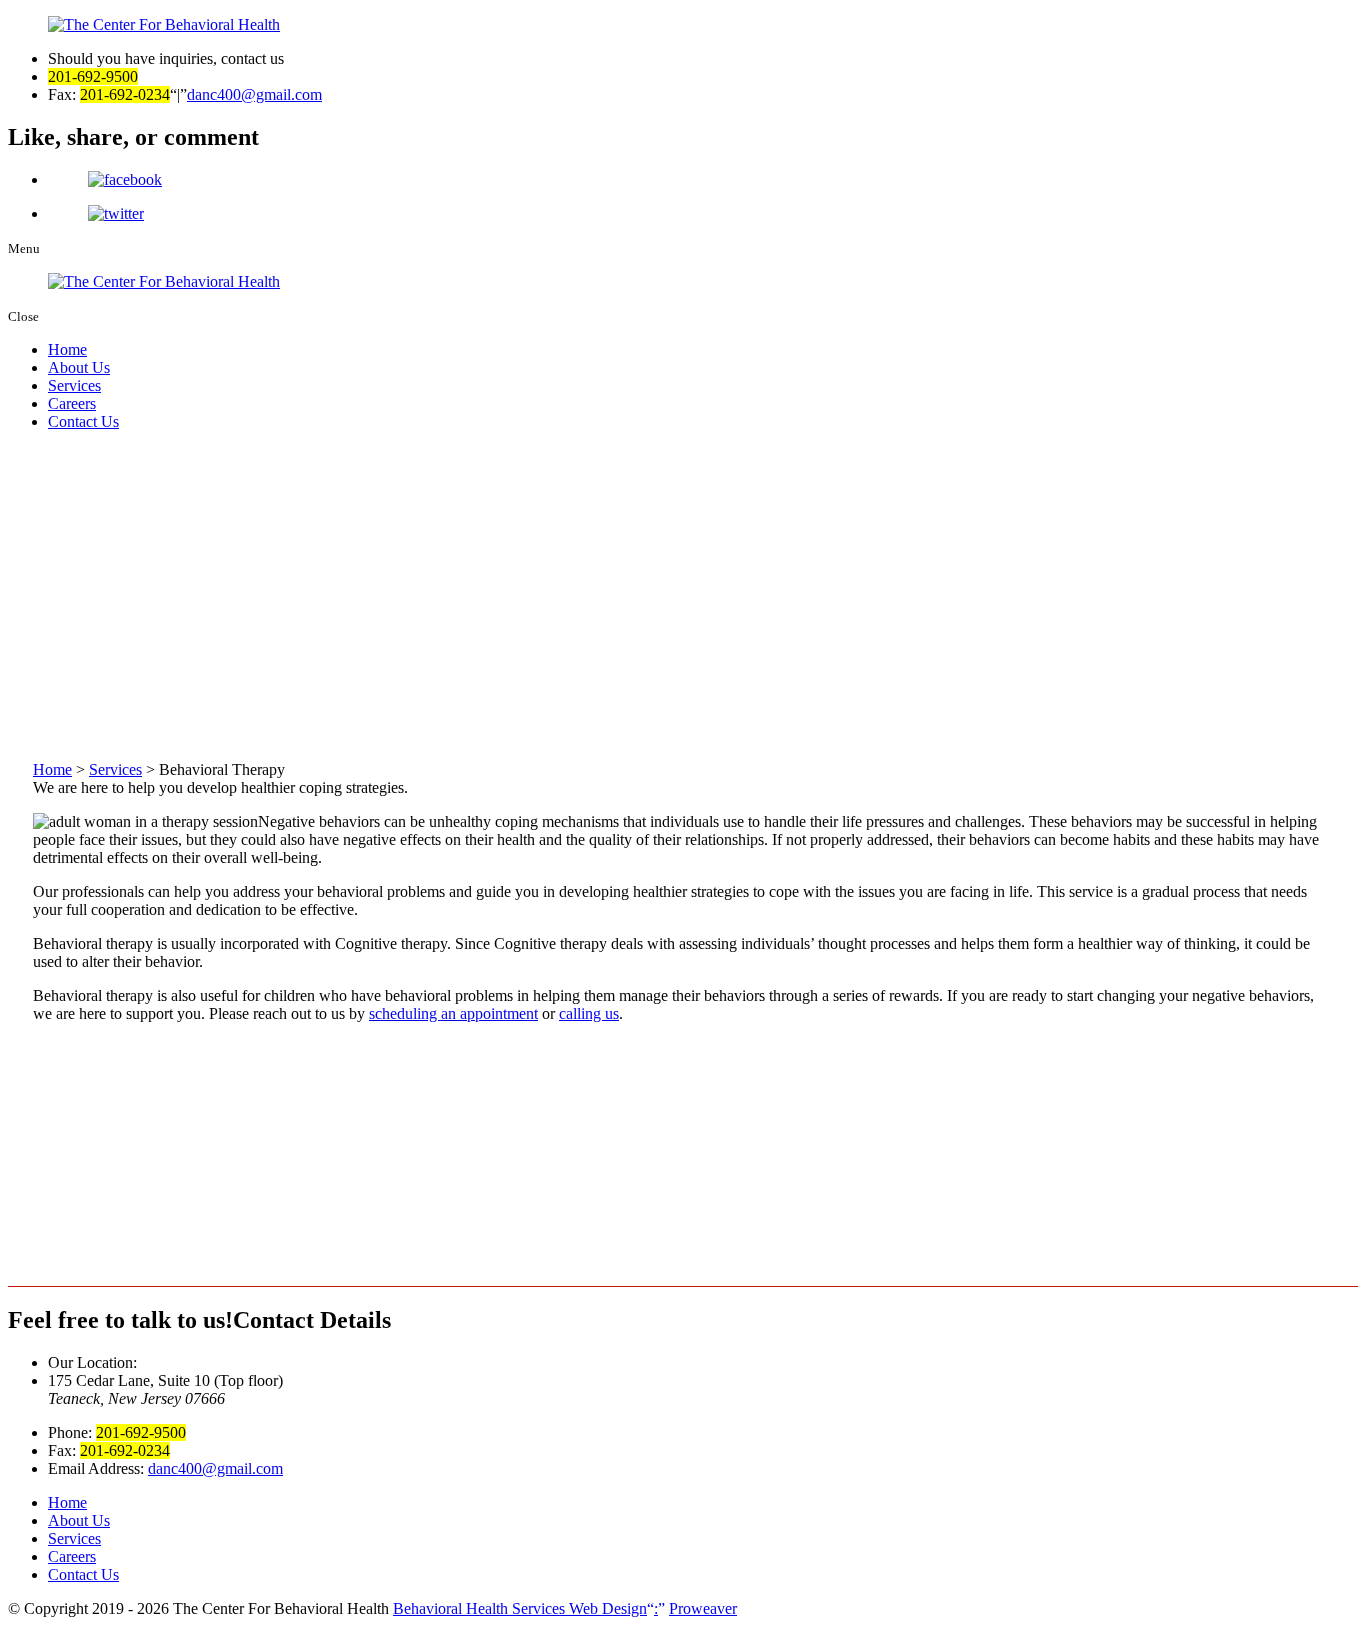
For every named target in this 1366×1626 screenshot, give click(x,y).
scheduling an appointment (453, 1013)
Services (74, 385)
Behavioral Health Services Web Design (525, 1608)
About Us (79, 367)
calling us (589, 1013)
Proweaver (703, 1608)
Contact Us (83, 421)
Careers (72, 403)
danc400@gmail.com (254, 94)
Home (67, 349)
